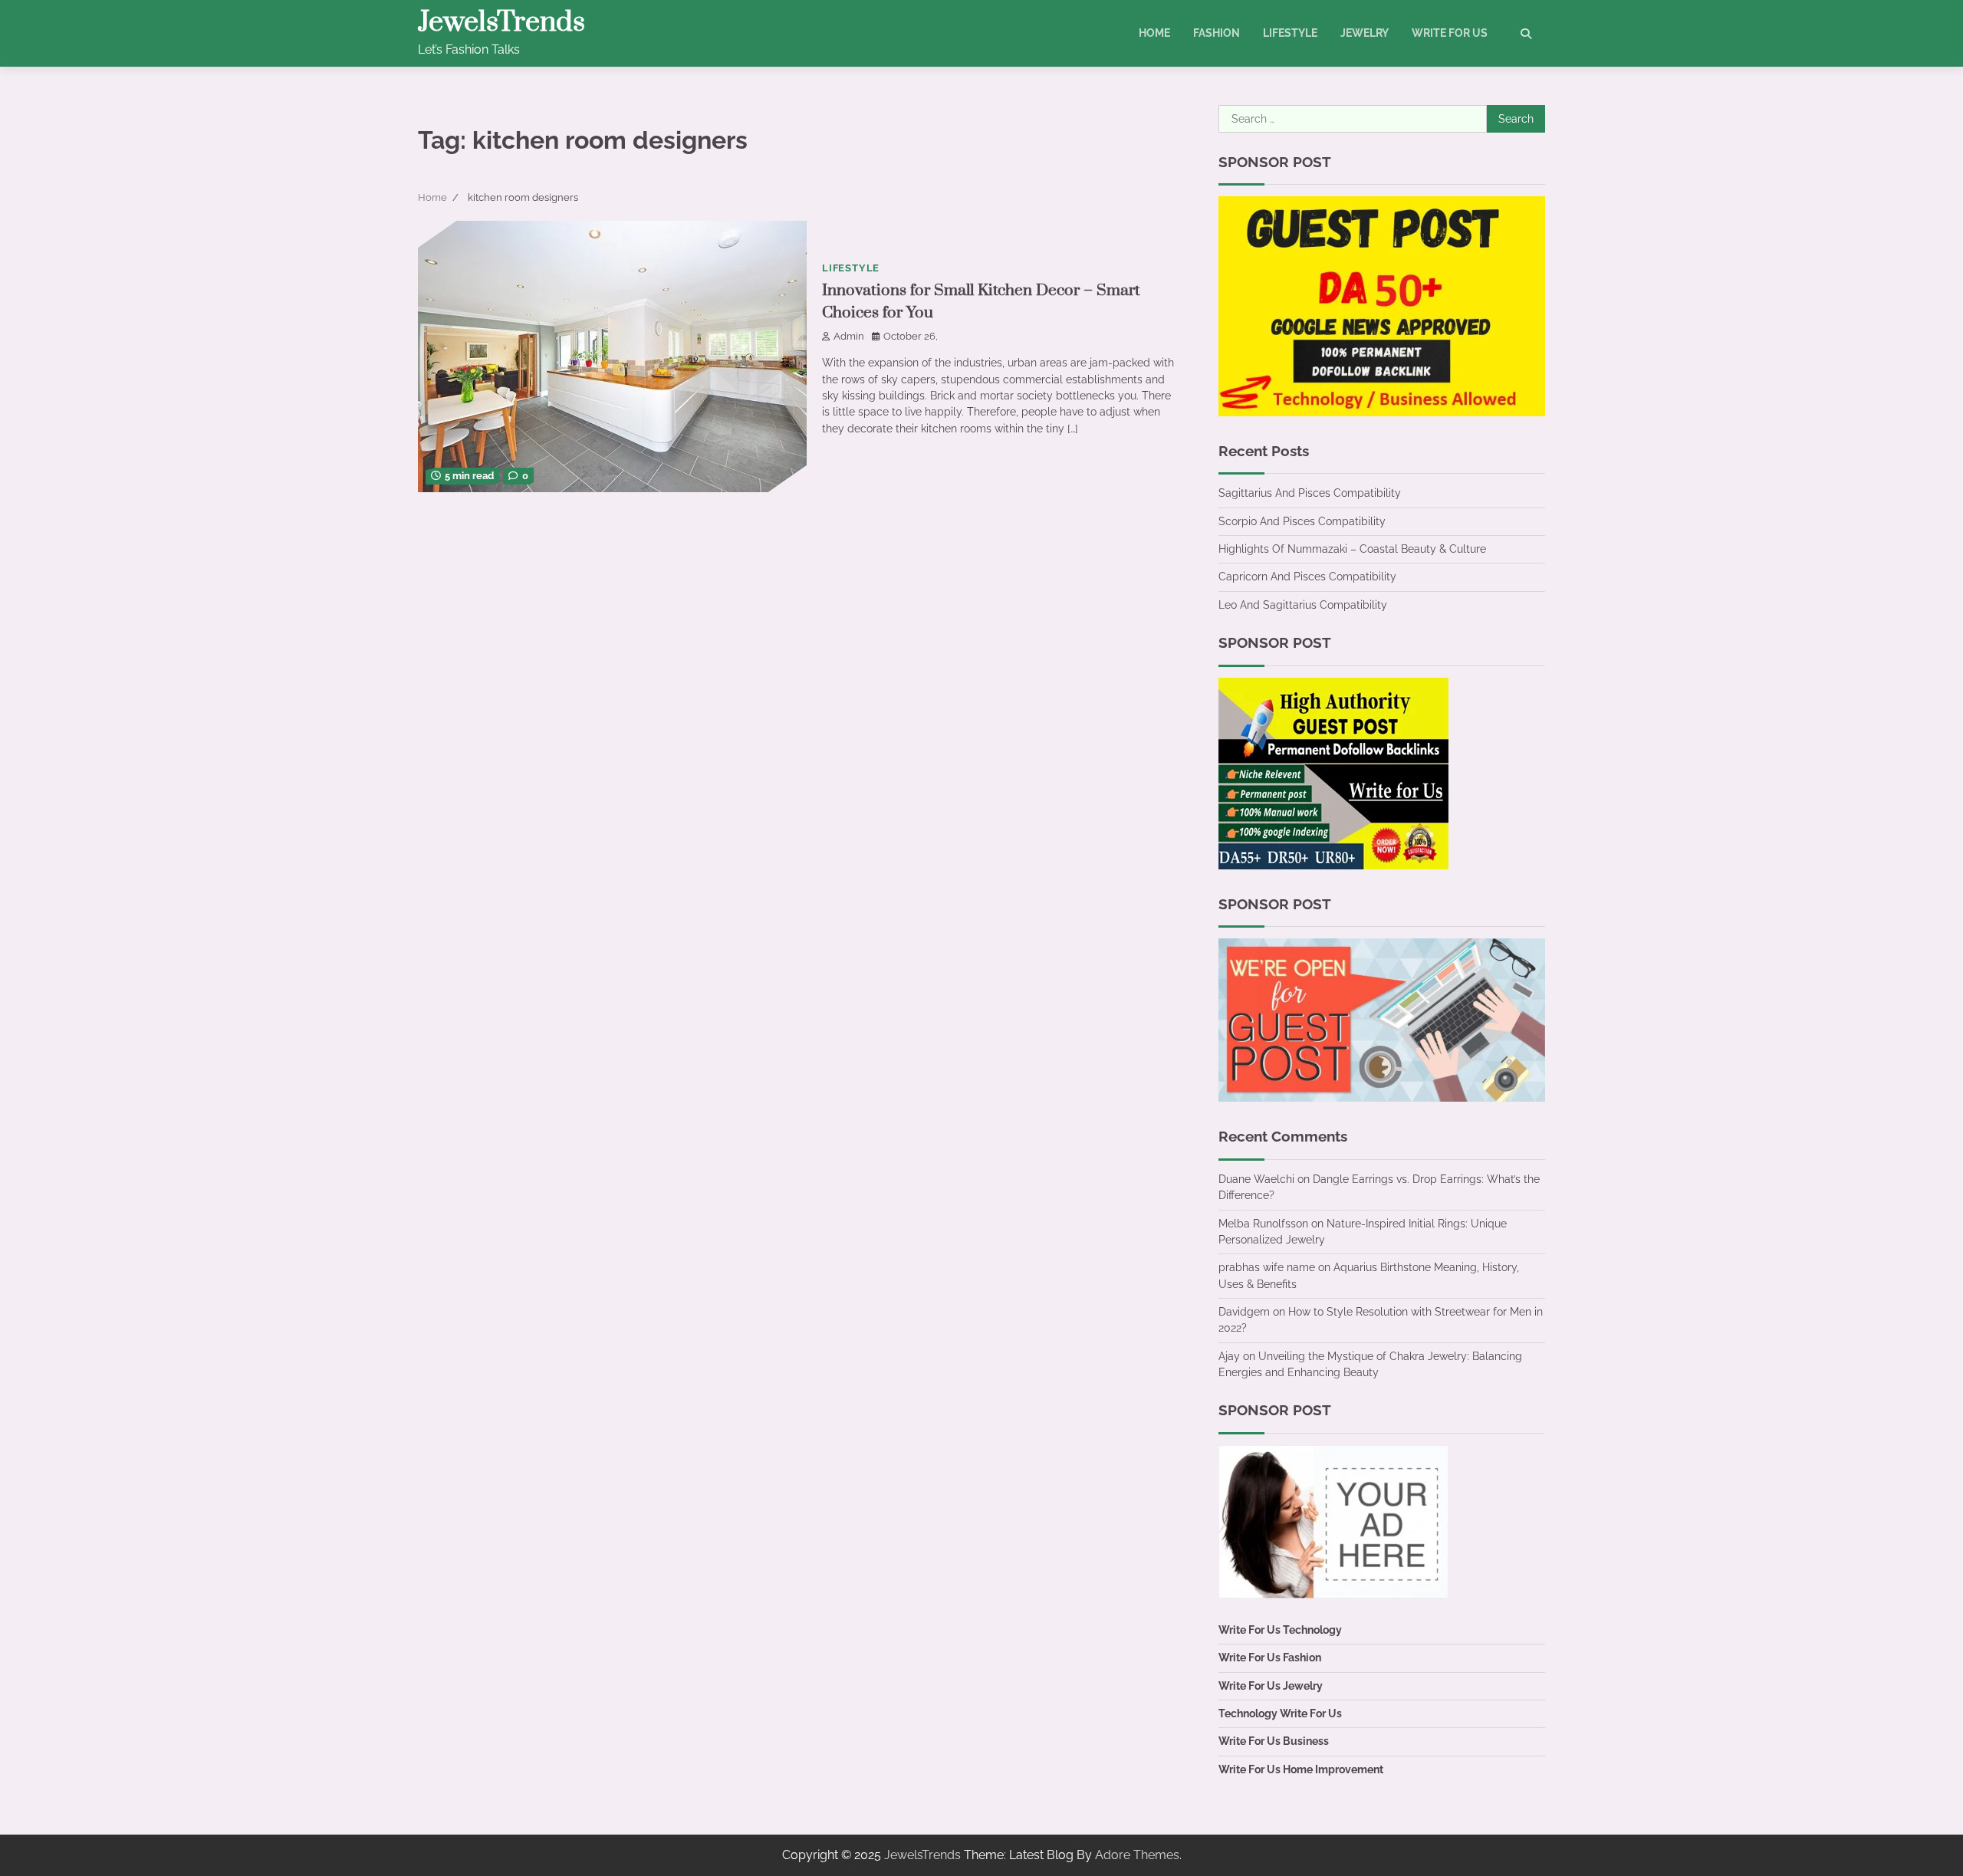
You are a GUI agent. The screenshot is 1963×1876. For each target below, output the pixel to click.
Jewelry (1365, 33)
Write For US (1450, 33)
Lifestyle (1290, 33)
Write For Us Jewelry (1271, 1686)
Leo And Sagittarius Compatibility (1303, 605)
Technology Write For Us (1280, 1713)
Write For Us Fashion (1270, 1658)
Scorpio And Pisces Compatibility (1302, 521)
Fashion (1217, 33)
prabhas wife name (1267, 1267)
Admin (849, 336)
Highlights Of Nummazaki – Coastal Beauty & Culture (1352, 549)
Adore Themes (1137, 1855)
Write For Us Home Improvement (1301, 1769)
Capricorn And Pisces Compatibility (1307, 577)
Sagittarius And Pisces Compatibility (1310, 493)
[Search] (1526, 34)
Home (1154, 33)
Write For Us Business (1274, 1741)
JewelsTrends (501, 22)
